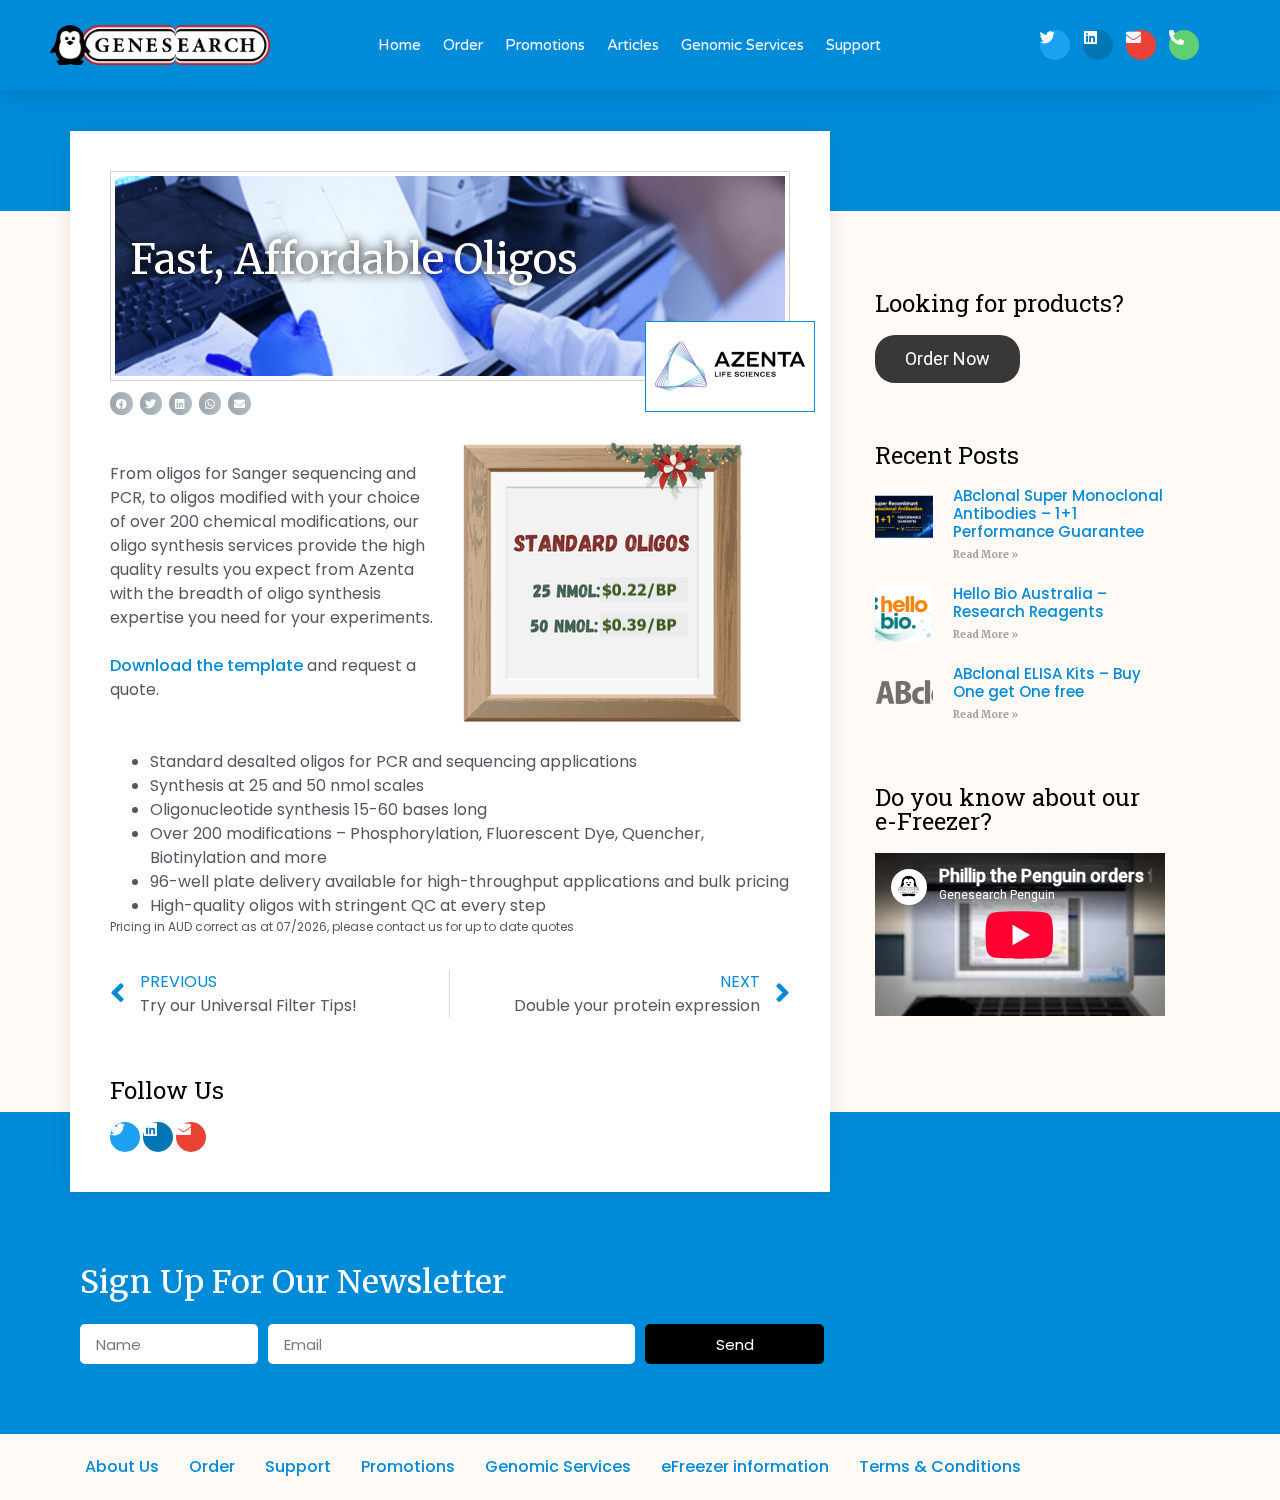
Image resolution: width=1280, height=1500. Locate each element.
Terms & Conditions (940, 1466)
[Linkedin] (1098, 45)
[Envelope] (1141, 45)
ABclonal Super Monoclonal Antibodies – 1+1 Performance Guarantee (1058, 513)
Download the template (206, 665)
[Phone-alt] (1184, 45)
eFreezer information (745, 1466)
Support (853, 45)
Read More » (985, 554)
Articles (633, 45)
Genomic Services (742, 45)
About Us (122, 1466)
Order (463, 45)
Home (399, 45)
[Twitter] (1055, 45)
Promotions (545, 45)
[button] (121, 403)
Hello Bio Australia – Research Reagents (1030, 602)
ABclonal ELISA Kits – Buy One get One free (1047, 682)
